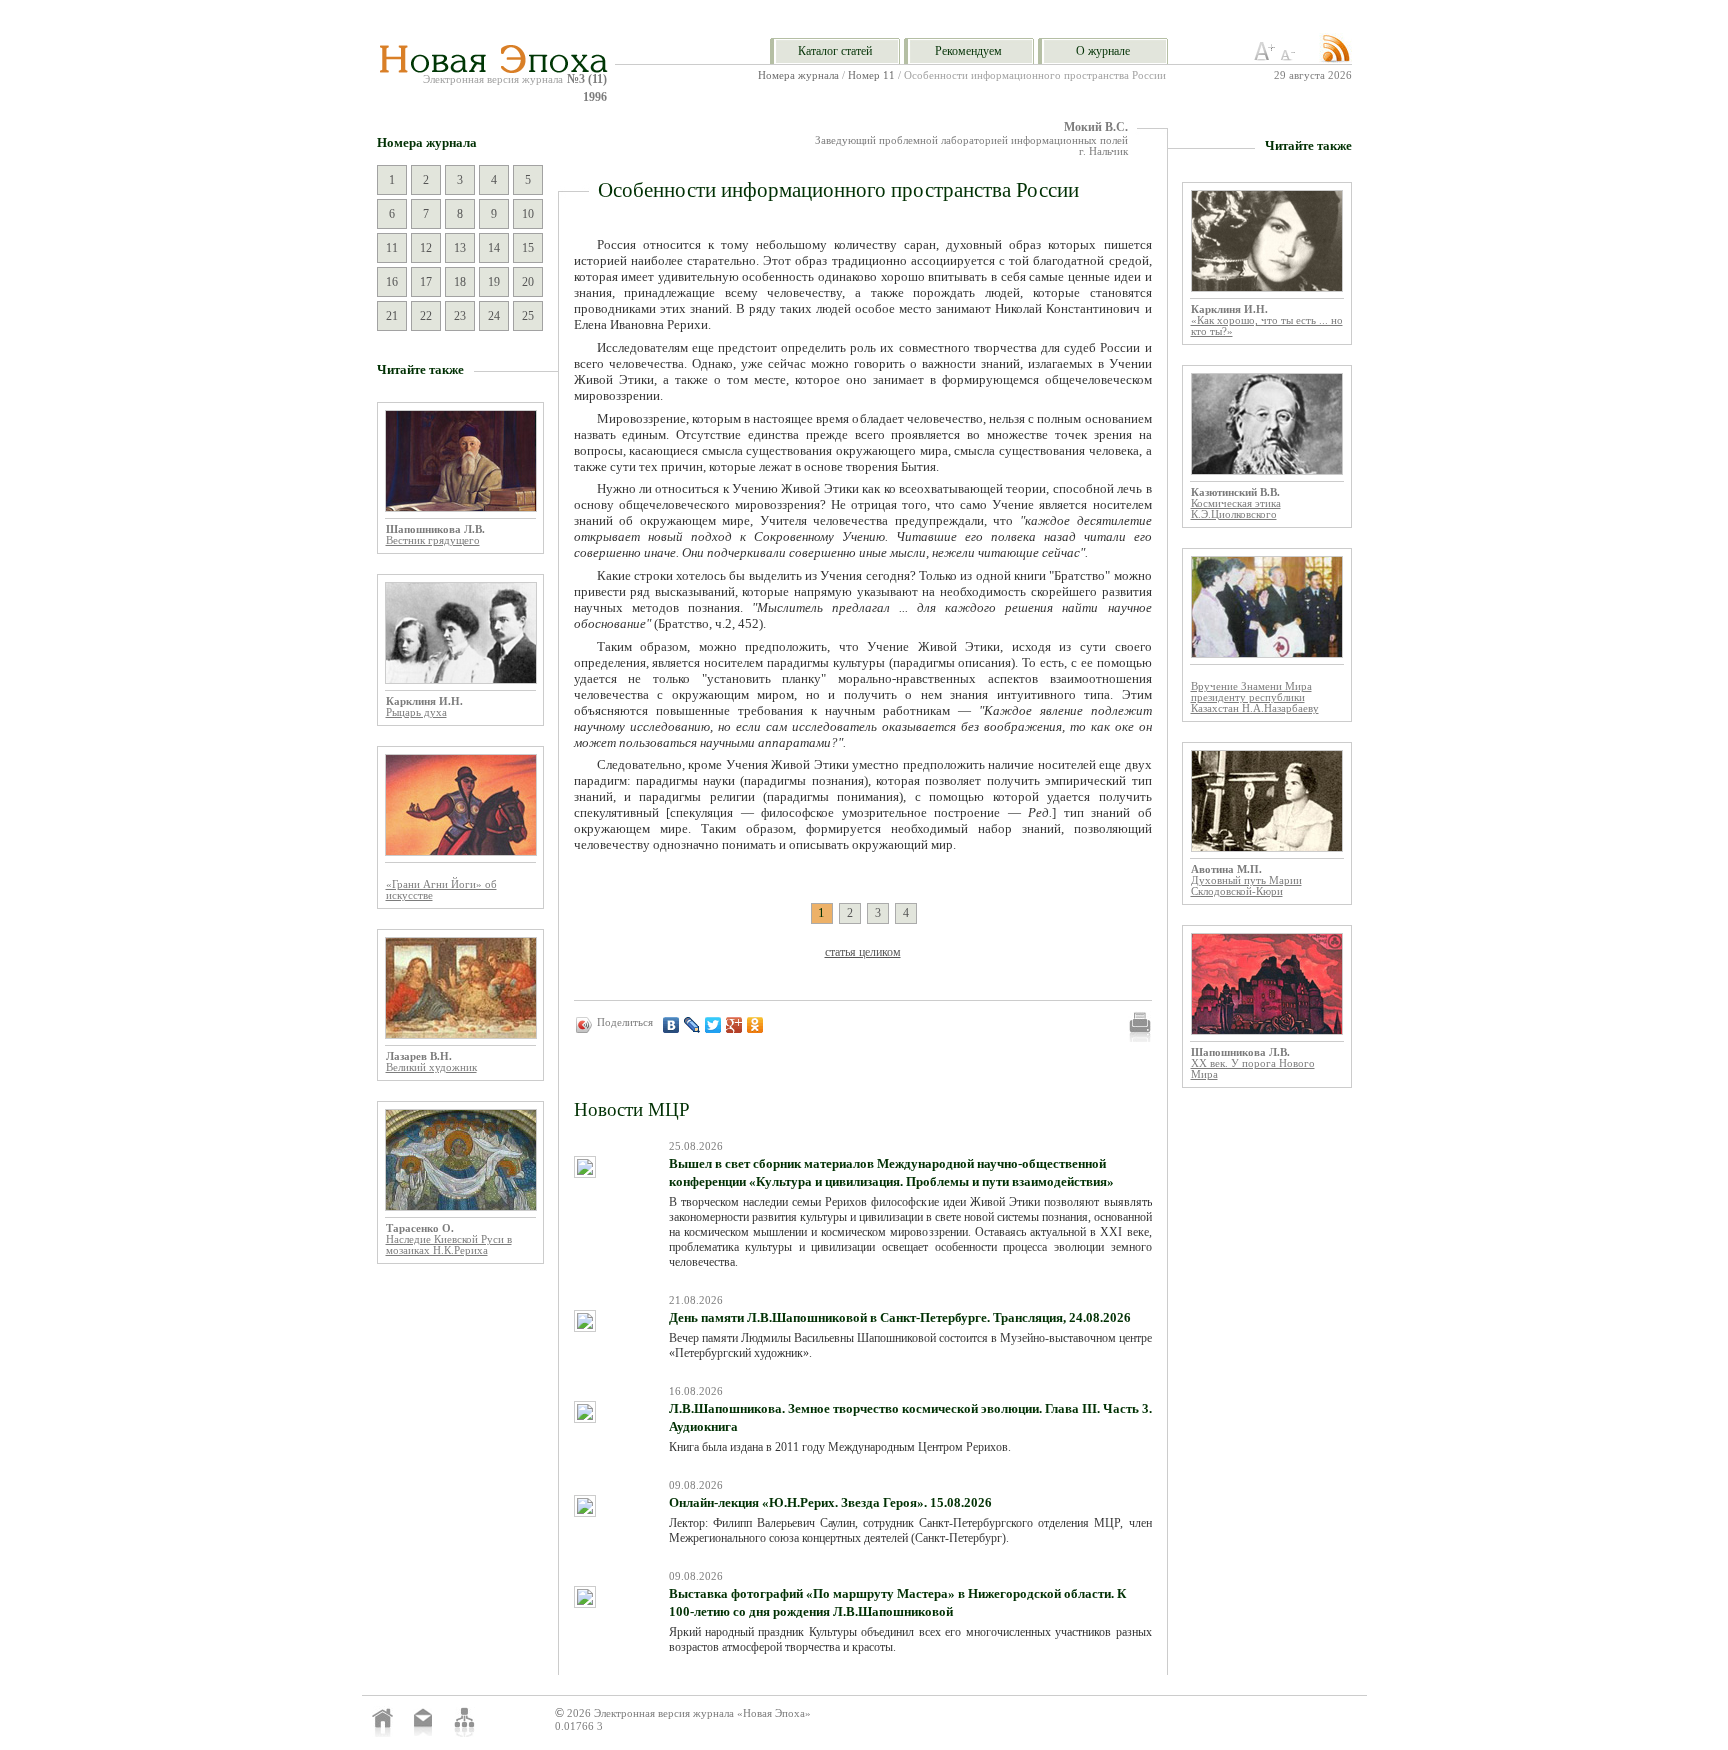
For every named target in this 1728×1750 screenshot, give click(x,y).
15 (528, 248)
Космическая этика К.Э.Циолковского (1236, 509)
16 (392, 282)
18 (460, 282)
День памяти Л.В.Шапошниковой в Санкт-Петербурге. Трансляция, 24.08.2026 (900, 1317)
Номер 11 (871, 75)
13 (460, 248)
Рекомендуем (968, 51)
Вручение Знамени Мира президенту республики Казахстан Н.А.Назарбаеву (1255, 697)
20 (528, 282)
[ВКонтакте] (671, 1025)
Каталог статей (835, 51)
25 (528, 316)
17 (426, 282)
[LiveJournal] (692, 1025)
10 (528, 214)
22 (426, 316)
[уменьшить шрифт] (1291, 57)
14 (494, 248)
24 (494, 316)
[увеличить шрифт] (1265, 57)
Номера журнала (798, 75)
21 (392, 316)
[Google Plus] (734, 1025)
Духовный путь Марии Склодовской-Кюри (1246, 886)
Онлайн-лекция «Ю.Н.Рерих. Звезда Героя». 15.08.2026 (830, 1502)
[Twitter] (713, 1025)
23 (460, 316)
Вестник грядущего (433, 540)
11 (392, 248)
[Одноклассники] (755, 1025)
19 (494, 282)
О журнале (1103, 51)
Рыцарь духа (416, 712)
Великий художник (431, 1067)
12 (426, 248)
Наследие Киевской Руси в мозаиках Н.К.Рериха (449, 1245)
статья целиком (863, 952)
